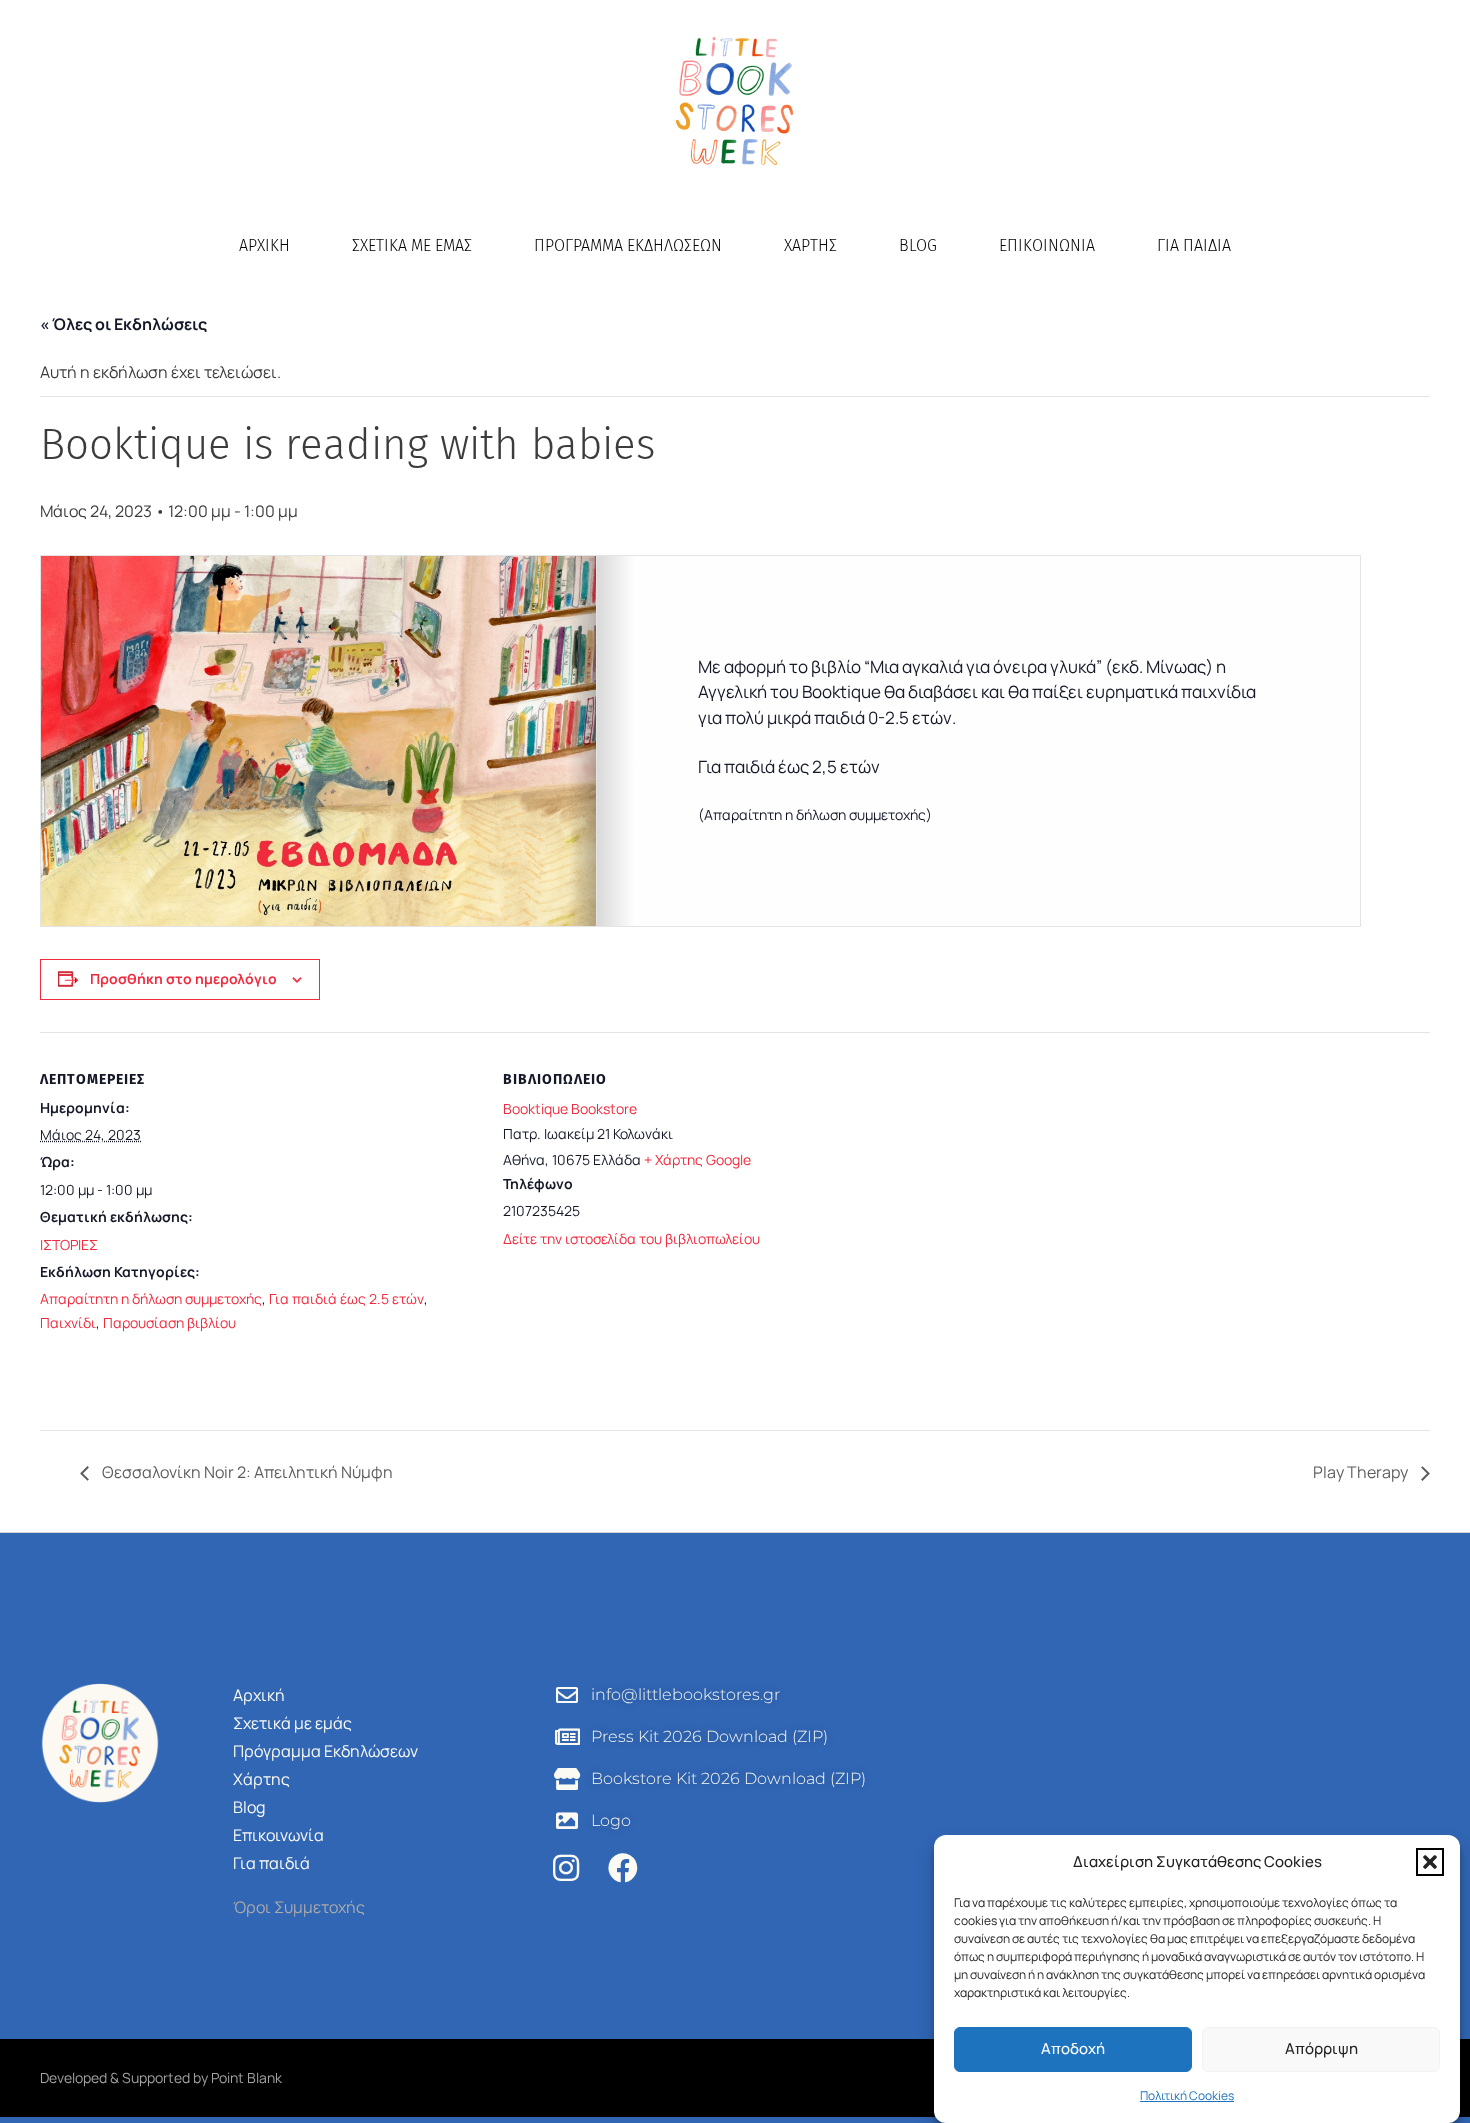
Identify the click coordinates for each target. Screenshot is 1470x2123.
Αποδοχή (1073, 2049)
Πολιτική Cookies (1187, 2095)
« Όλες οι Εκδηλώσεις (123, 324)
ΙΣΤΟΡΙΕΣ (69, 1244)
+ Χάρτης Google (697, 1159)
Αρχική (264, 245)
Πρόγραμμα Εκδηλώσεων (628, 245)
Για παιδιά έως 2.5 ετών (346, 1298)
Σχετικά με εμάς (412, 245)
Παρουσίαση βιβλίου (169, 1322)
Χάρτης (810, 245)
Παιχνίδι (68, 1322)
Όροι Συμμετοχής (299, 1907)
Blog (918, 245)
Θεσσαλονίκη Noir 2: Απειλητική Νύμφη (246, 1472)
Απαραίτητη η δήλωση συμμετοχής (151, 1298)
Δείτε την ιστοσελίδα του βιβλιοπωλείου (631, 1238)
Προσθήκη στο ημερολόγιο (183, 978)
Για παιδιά (1194, 245)
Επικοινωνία (1047, 245)
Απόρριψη (1321, 2049)
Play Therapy (1362, 1472)
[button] (1430, 1862)
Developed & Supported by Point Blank (161, 2077)
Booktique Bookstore (570, 1108)
